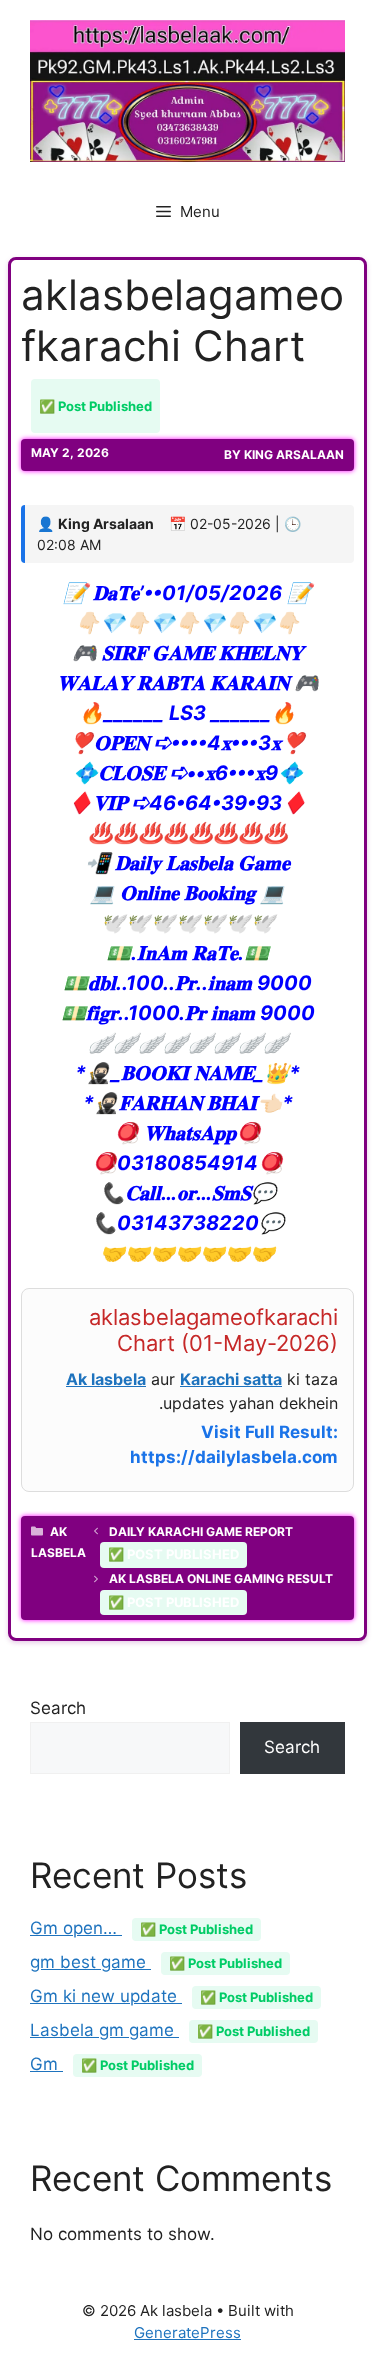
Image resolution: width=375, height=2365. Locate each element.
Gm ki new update (171, 1996)
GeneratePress (187, 2332)
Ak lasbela (106, 1379)
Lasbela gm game (170, 2030)
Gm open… (141, 1928)
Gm (112, 2064)
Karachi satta (231, 1379)
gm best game (156, 1962)
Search (58, 1708)
